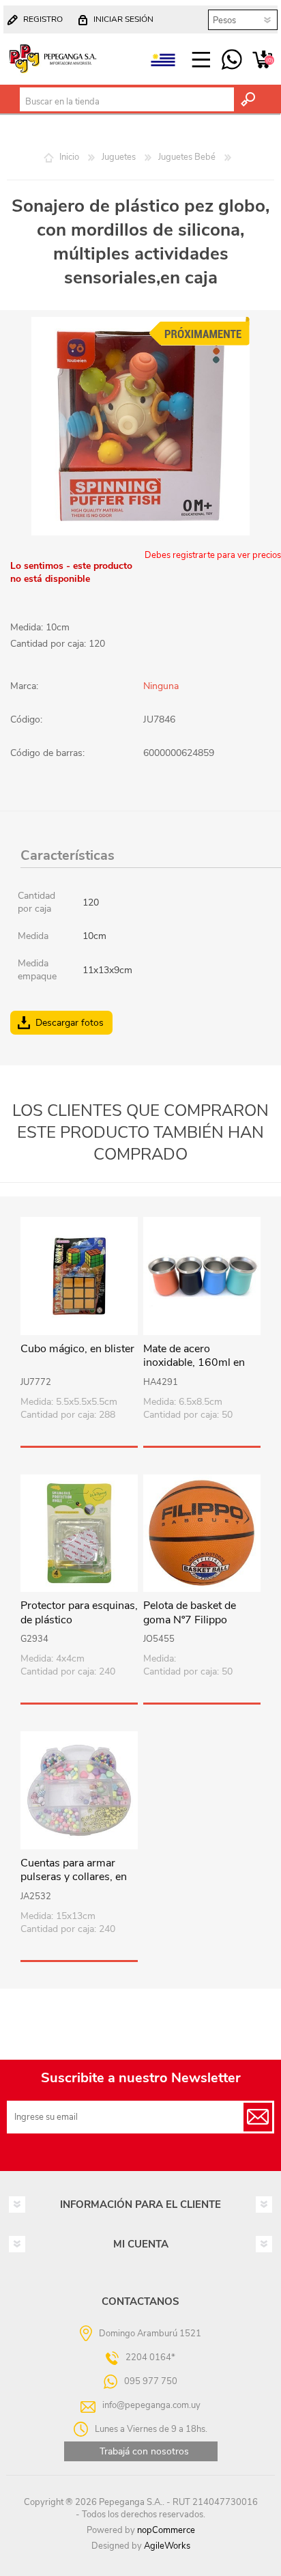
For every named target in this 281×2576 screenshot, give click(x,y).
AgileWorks (167, 2546)
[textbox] (127, 102)
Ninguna (161, 686)
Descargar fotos (70, 1023)
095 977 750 (232, 60)
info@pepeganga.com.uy (151, 2405)
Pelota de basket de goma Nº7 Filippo (190, 1613)
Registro (43, 19)
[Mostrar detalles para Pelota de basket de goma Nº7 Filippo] (202, 1533)
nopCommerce (166, 2530)
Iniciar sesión (123, 19)
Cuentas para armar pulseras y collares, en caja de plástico (74, 1877)
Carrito (262, 60)
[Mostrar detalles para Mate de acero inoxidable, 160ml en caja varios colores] (202, 1276)
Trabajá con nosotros (144, 2451)
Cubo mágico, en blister (77, 1349)
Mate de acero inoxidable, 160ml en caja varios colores (194, 1363)
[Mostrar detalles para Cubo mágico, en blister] (79, 1276)
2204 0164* (150, 2357)
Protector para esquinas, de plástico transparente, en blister (79, 1620)
